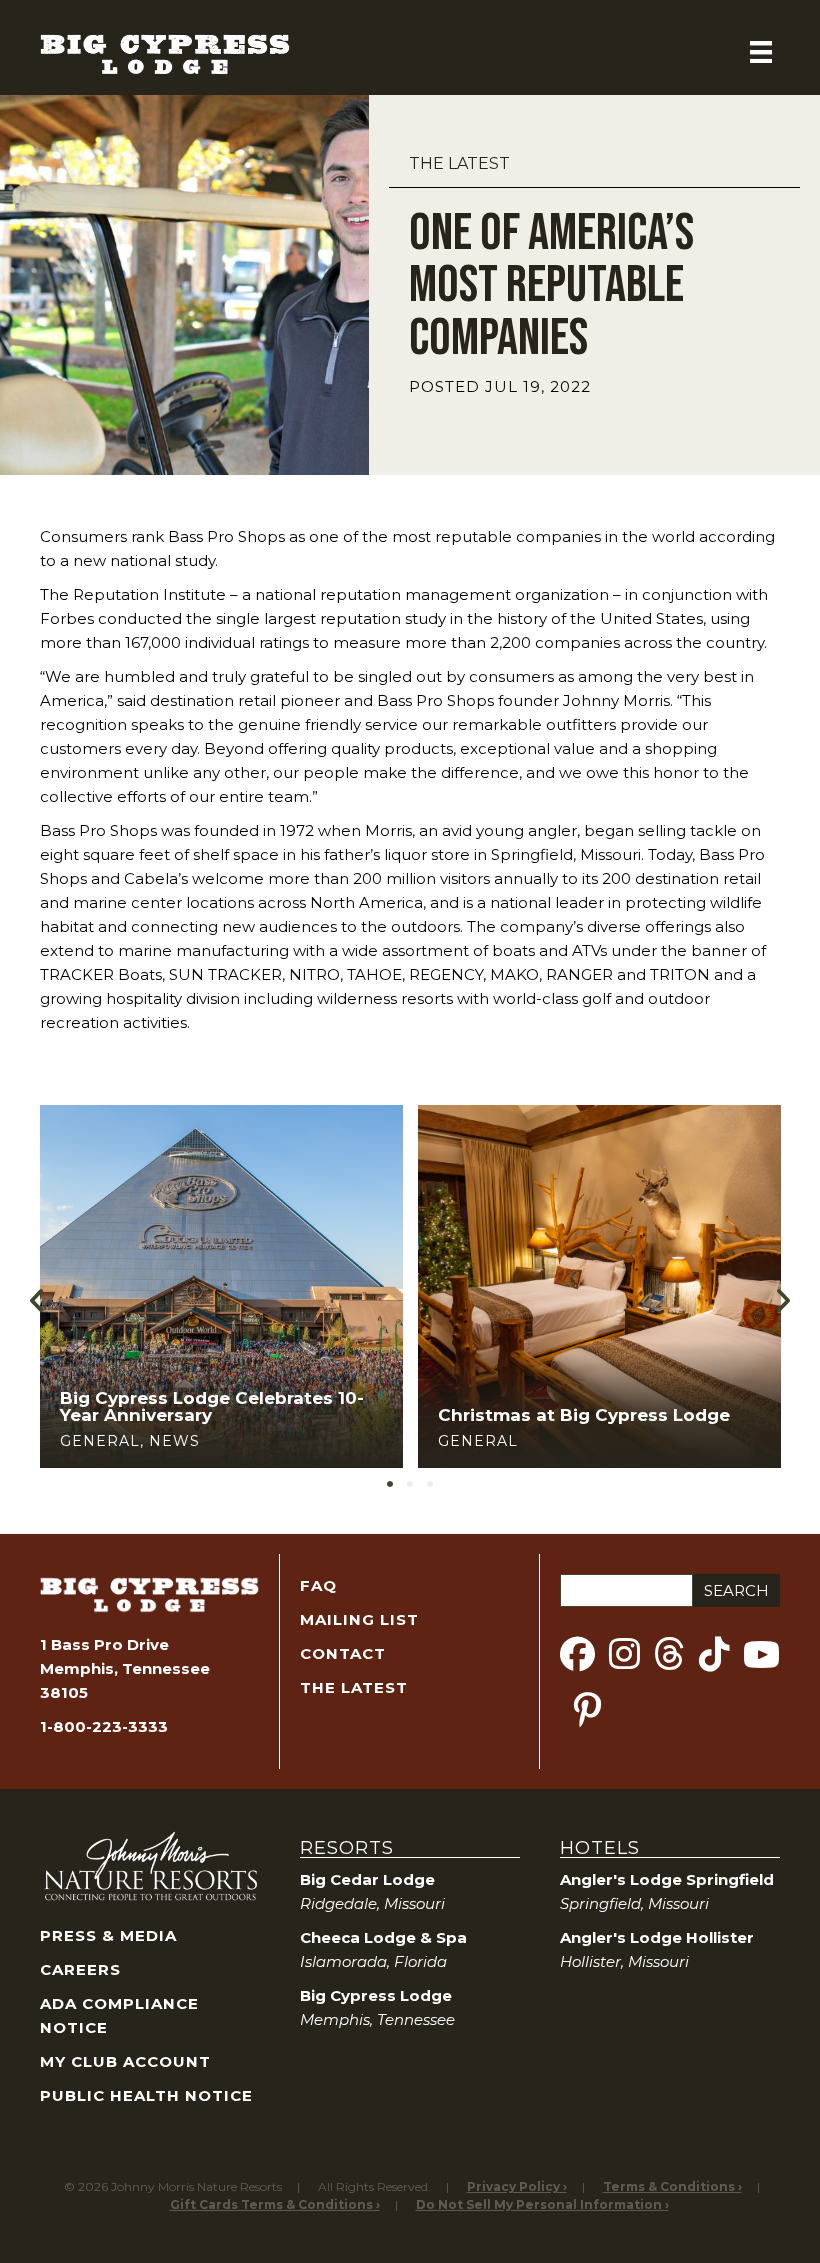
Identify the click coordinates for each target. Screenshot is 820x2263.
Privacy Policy (513, 2186)
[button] (37, 1299)
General (100, 1441)
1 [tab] (390, 1484)
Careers (80, 1969)
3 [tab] (430, 1484)
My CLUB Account (125, 2061)
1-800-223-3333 (104, 1726)
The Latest (459, 163)
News (174, 1441)
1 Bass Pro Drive (104, 1644)
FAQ (318, 1585)
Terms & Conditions (669, 2186)
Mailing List (359, 1619)
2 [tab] (410, 1484)
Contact (343, 1653)
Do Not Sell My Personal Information (539, 2204)
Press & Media (108, 1935)
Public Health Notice (146, 2095)
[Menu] (761, 52)
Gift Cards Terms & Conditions (271, 2204)
